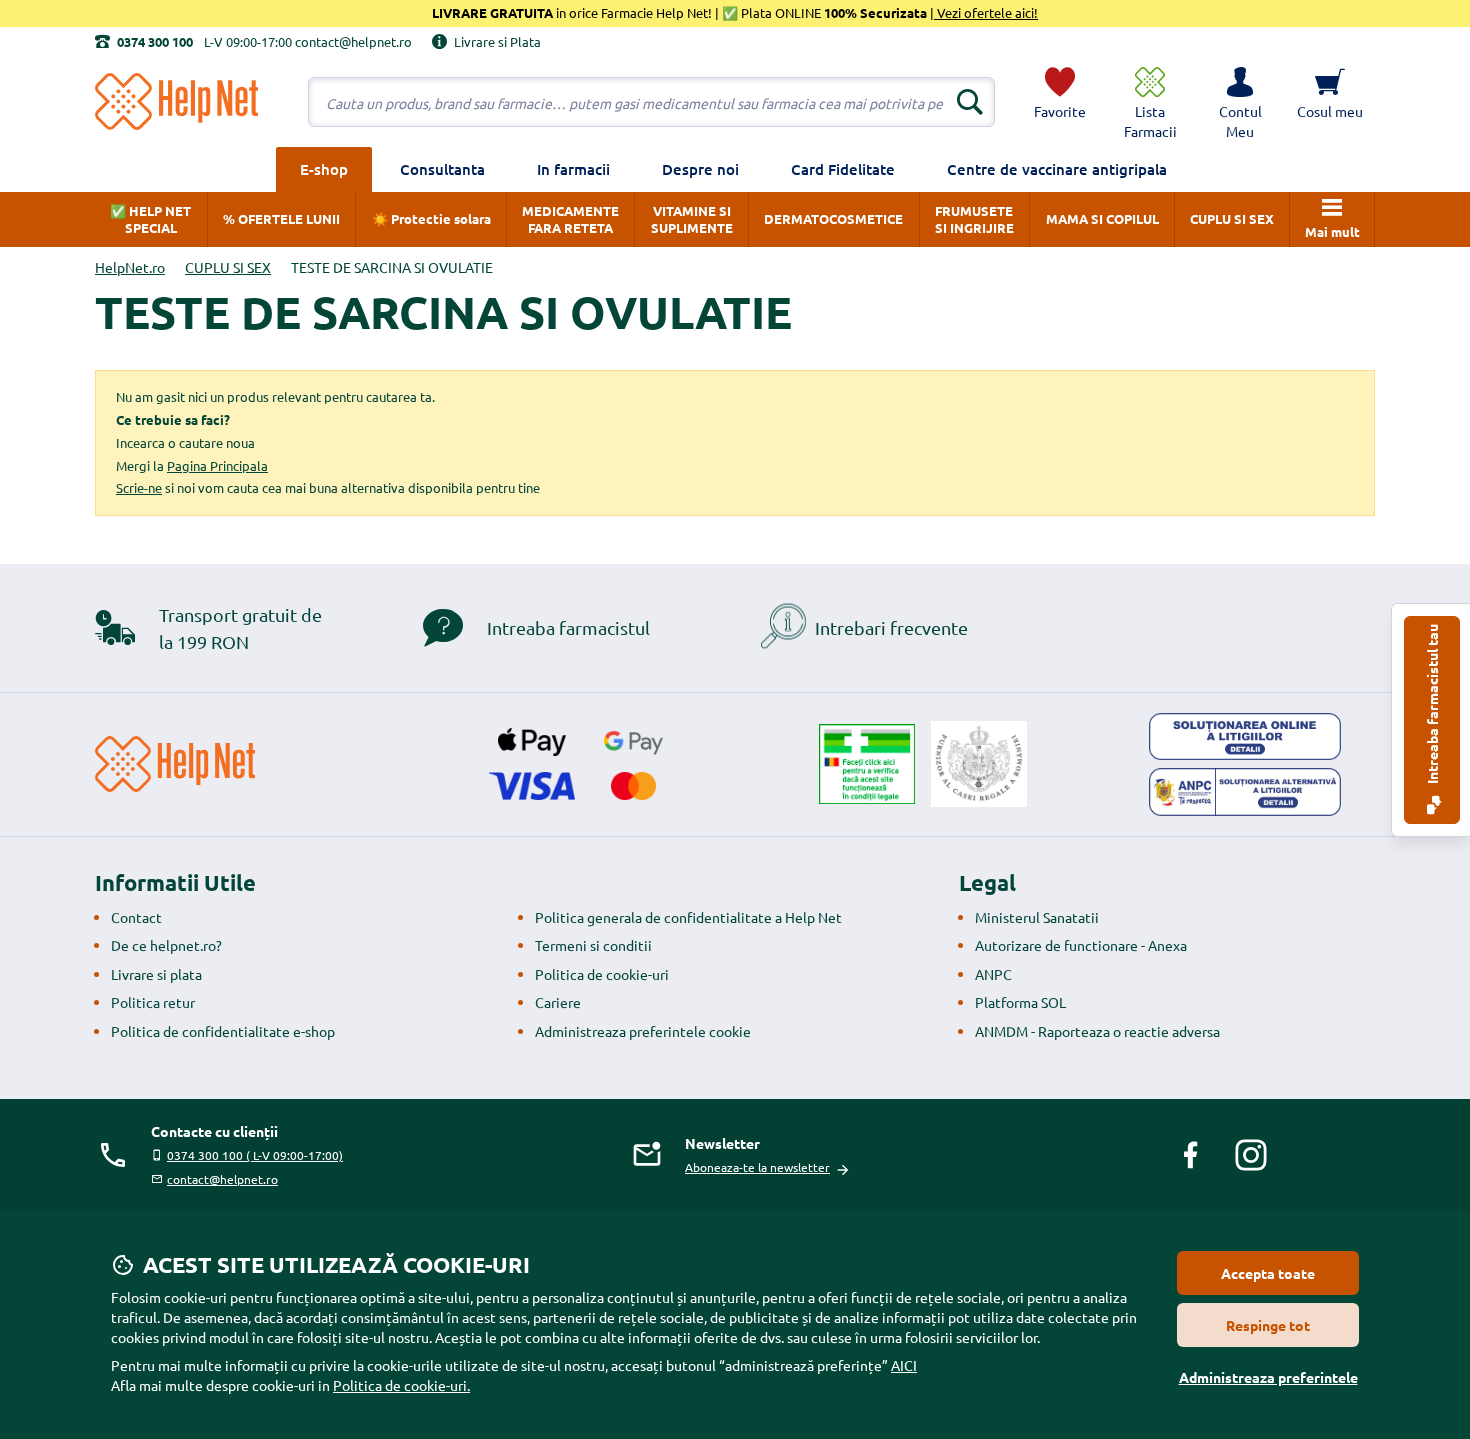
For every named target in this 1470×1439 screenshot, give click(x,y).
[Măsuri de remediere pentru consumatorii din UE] (1245, 737)
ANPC (993, 974)
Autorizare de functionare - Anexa (1081, 945)
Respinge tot (1268, 1325)
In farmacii (573, 169)
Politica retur (153, 1002)
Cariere (558, 1002)
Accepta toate (1268, 1273)
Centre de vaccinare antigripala (1057, 169)
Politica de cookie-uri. (401, 1385)
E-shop (324, 169)
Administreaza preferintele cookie (643, 1031)
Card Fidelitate (843, 169)
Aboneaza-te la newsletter (757, 1167)
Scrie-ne (139, 487)
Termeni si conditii (593, 945)
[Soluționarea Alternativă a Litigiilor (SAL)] (1245, 792)
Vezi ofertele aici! (986, 12)
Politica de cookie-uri (602, 974)
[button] (1240, 102)
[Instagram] (1251, 1155)
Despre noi (700, 169)
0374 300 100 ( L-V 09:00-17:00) (255, 1155)
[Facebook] (1191, 1155)
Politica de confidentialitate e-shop (223, 1031)
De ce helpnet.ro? (166, 945)
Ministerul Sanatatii (1037, 917)
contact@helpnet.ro (222, 1179)
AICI (904, 1365)
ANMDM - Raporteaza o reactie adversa (1097, 1031)
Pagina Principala (217, 465)
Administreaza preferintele (1268, 1377)
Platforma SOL (1020, 1002)
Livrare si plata (156, 974)
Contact (136, 917)
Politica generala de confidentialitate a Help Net (688, 917)
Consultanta (442, 169)
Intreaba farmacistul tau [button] (1432, 705)
